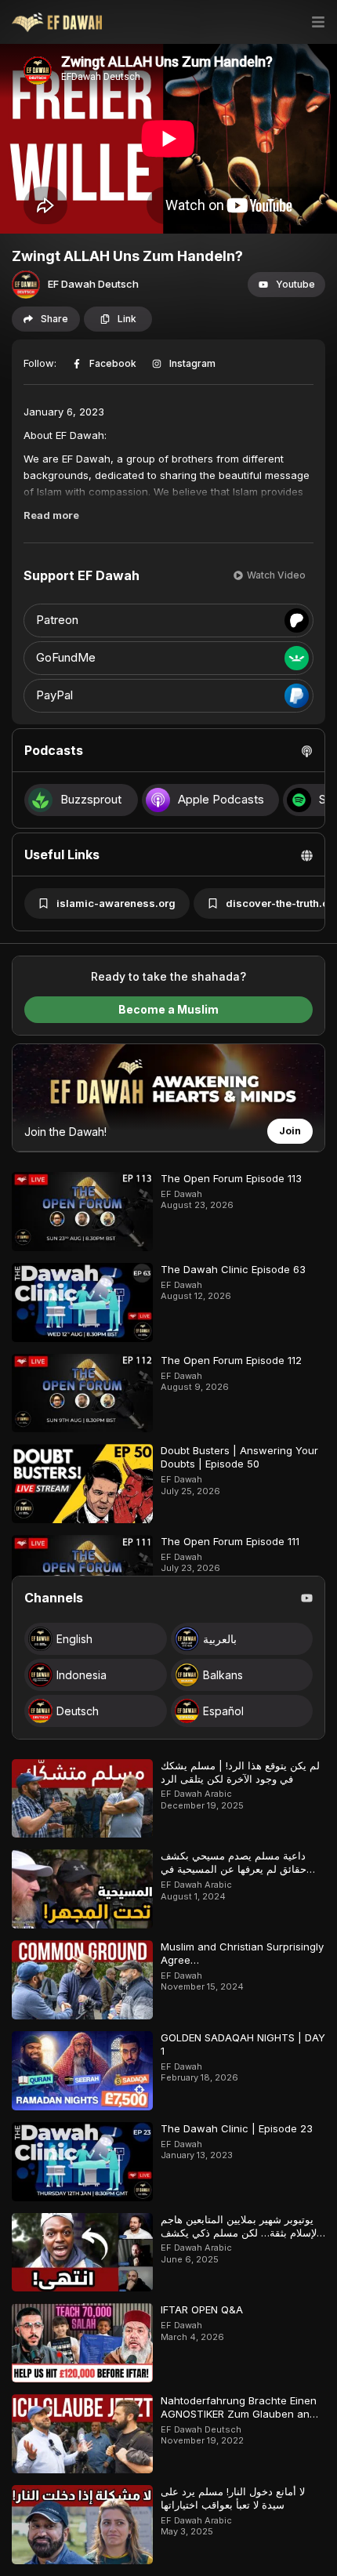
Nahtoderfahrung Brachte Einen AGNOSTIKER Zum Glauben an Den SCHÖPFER (239, 2414)
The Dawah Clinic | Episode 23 (237, 2128)
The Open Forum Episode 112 (231, 1360)
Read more (51, 515)
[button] (286, 285)
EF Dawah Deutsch (93, 284)
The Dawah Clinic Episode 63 (233, 1269)
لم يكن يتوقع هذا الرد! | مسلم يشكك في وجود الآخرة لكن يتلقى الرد (240, 1772)
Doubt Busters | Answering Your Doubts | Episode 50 (239, 1457)
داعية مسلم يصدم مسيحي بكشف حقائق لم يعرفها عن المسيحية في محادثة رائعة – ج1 (234, 1869)
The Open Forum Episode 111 (230, 1541)
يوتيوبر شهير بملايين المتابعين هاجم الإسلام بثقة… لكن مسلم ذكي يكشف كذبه (240, 2233)
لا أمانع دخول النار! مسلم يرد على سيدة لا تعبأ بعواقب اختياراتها (233, 2498)
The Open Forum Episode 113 (231, 1178)
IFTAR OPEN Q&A (202, 2309)
